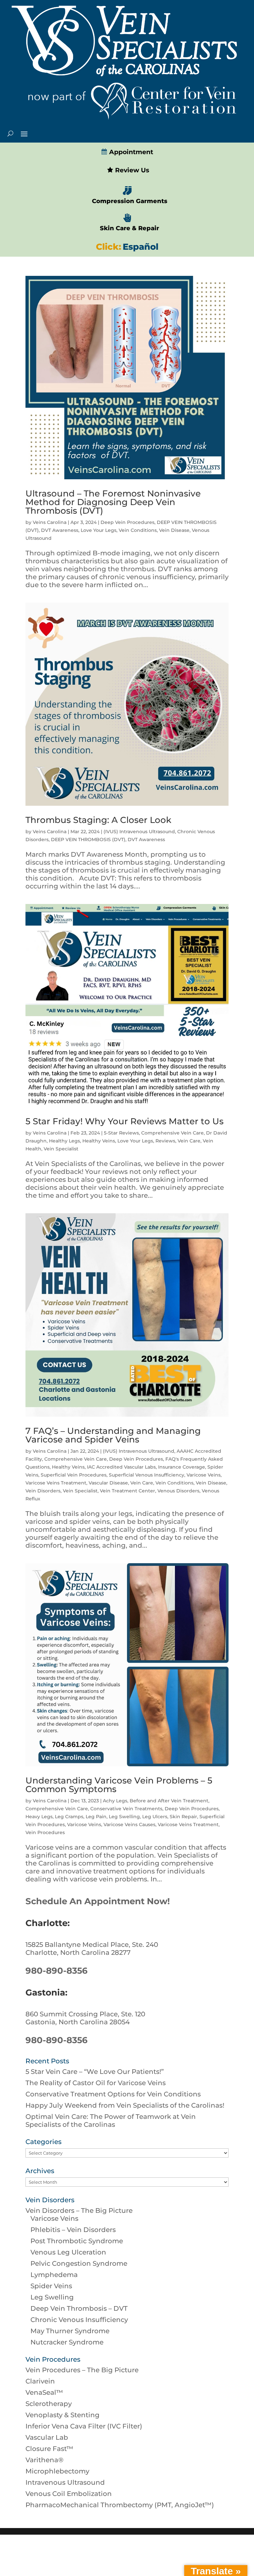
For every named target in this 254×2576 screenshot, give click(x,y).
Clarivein (40, 2381)
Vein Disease (174, 530)
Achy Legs (115, 1801)
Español (141, 247)
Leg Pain (96, 1817)
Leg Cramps (69, 1817)
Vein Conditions (138, 530)
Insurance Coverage (182, 1467)
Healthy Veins (99, 1141)
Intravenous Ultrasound (65, 2482)
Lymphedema (54, 2275)
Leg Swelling (124, 1817)
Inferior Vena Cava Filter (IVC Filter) (84, 2426)
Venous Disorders (178, 1491)
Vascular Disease (108, 1483)
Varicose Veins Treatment (56, 1483)
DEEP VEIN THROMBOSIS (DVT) (88, 839)
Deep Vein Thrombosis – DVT (79, 2308)
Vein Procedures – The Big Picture (82, 2370)
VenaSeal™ (44, 2392)
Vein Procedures (45, 1832)
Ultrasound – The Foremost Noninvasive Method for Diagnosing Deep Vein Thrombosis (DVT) (113, 502)
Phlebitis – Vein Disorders (73, 2230)
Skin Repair (183, 1817)
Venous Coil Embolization (69, 2494)
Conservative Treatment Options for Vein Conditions (113, 2094)
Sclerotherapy (49, 2404)
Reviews (165, 1141)
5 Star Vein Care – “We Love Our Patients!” (95, 2072)
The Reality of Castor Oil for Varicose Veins (96, 2083)
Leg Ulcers (155, 1817)
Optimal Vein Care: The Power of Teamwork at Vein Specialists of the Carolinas (111, 2121)
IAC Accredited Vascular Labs (121, 1467)
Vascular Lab (47, 2437)
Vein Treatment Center (127, 1491)
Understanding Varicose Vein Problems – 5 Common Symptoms (119, 1785)
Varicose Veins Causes (129, 1825)
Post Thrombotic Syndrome (77, 2241)
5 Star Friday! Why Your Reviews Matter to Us (126, 1121)
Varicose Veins (204, 1475)
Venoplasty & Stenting (63, 2415)
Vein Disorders (43, 1491)
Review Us (131, 170)
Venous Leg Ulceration (68, 2252)
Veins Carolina (50, 522)
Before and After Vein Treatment (169, 1801)
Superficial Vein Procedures (74, 1475)
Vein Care (189, 1141)
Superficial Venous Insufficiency (147, 1475)
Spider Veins (51, 2286)
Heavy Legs (39, 1817)
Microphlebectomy (57, 2471)
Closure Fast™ (49, 2449)
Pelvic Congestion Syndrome (79, 2263)
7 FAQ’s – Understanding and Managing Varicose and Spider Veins (113, 1435)
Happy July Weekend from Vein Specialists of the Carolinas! (125, 2105)
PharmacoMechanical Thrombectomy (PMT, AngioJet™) (120, 2505)
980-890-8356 (57, 1971)
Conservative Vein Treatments (126, 1809)
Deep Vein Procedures (127, 522)
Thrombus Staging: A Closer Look (98, 820)
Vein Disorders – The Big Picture (79, 2211)
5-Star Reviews (121, 1133)
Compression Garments (130, 201)
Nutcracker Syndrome (67, 2342)
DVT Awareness (60, 530)
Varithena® (44, 2460)
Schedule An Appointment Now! (98, 1901)
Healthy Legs (64, 1141)
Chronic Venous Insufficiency (79, 2320)
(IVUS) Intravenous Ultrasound (139, 832)
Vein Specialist (61, 1149)
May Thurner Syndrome (70, 2331)
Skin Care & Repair (129, 228)
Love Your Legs (99, 530)
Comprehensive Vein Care (172, 1133)
